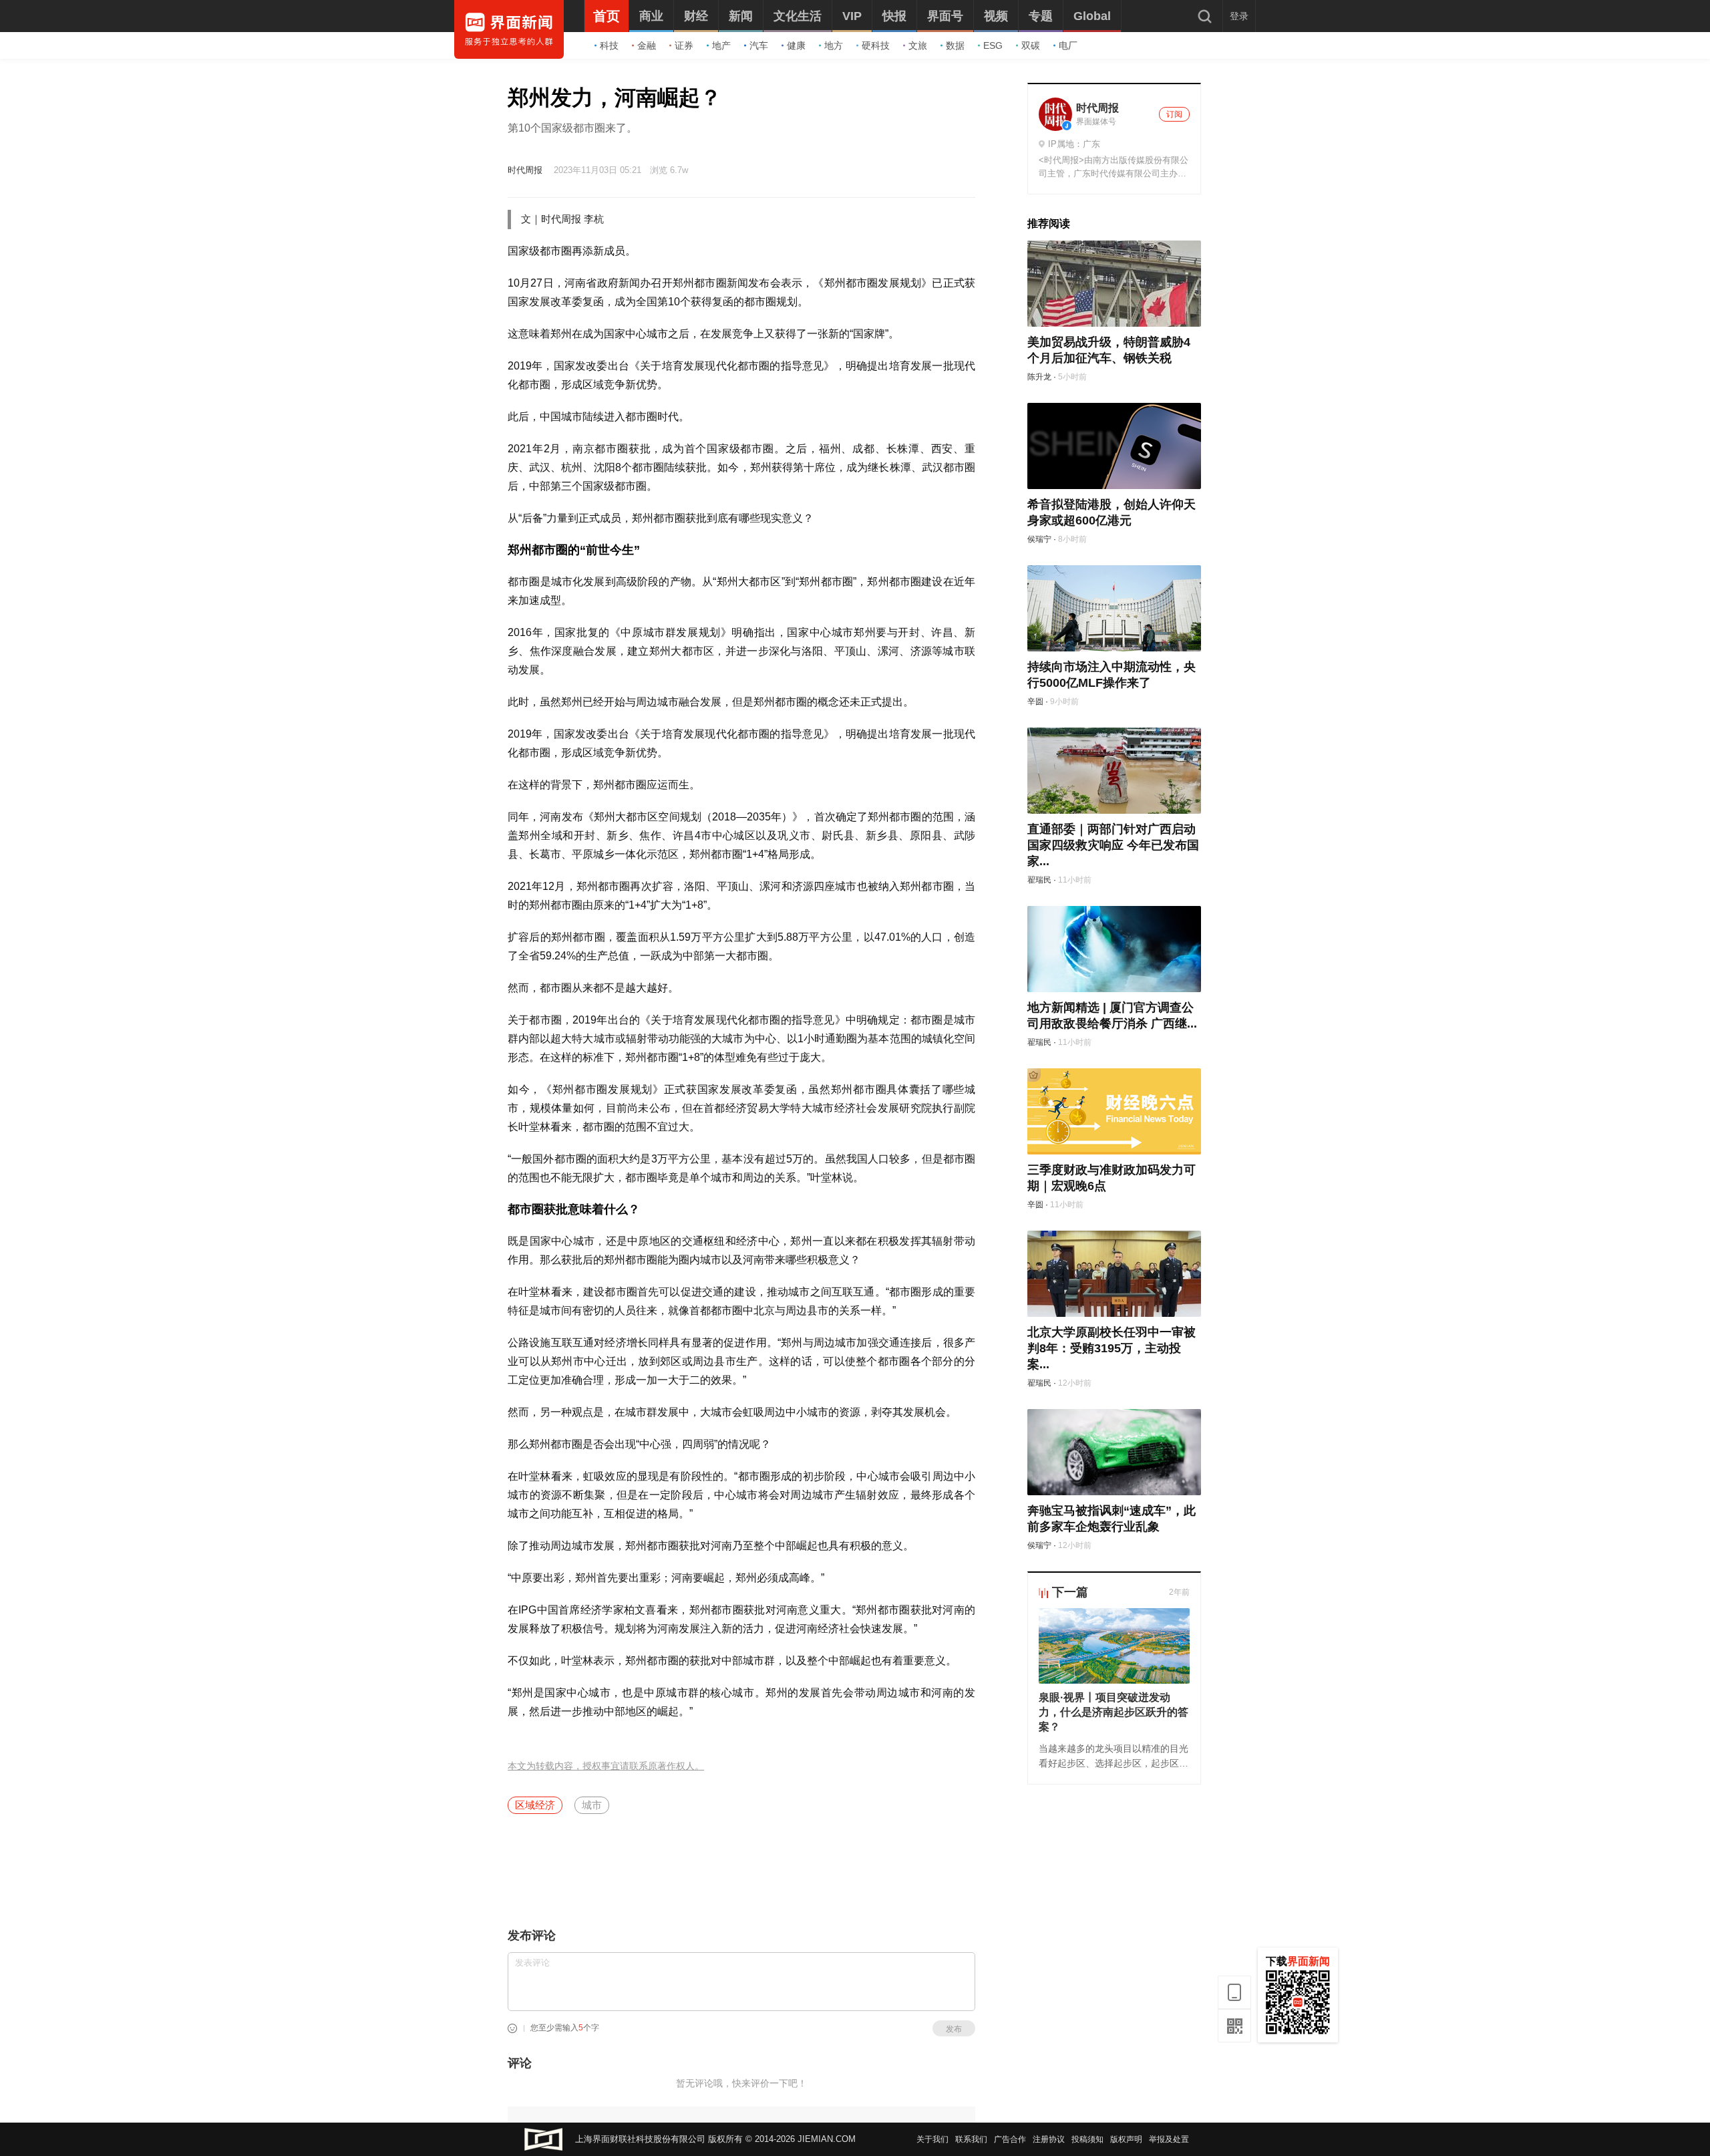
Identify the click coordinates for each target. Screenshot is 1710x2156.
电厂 (1068, 45)
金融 (647, 45)
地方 (834, 45)
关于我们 (932, 2139)
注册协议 (1049, 2139)
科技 (609, 45)
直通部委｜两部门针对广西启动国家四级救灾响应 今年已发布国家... (1113, 845)
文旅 (918, 45)
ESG (993, 45)
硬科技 (876, 45)
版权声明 (1126, 2139)
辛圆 (1035, 702)
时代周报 (525, 170)
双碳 (1031, 45)
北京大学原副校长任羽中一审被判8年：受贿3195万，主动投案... (1111, 1348)
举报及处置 (1169, 2139)
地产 (721, 45)
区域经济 (535, 1805)
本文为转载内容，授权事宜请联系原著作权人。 (606, 1766)
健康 (796, 45)
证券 (684, 45)
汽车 (759, 45)
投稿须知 (1087, 2139)
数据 (955, 45)
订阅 (1174, 114)
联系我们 (971, 2139)
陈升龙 (1039, 377)
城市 (592, 1805)
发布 (954, 2029)
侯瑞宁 (1039, 539)
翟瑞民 (1039, 880)
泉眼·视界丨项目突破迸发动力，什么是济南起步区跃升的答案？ (1114, 1712)
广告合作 (1010, 2139)
